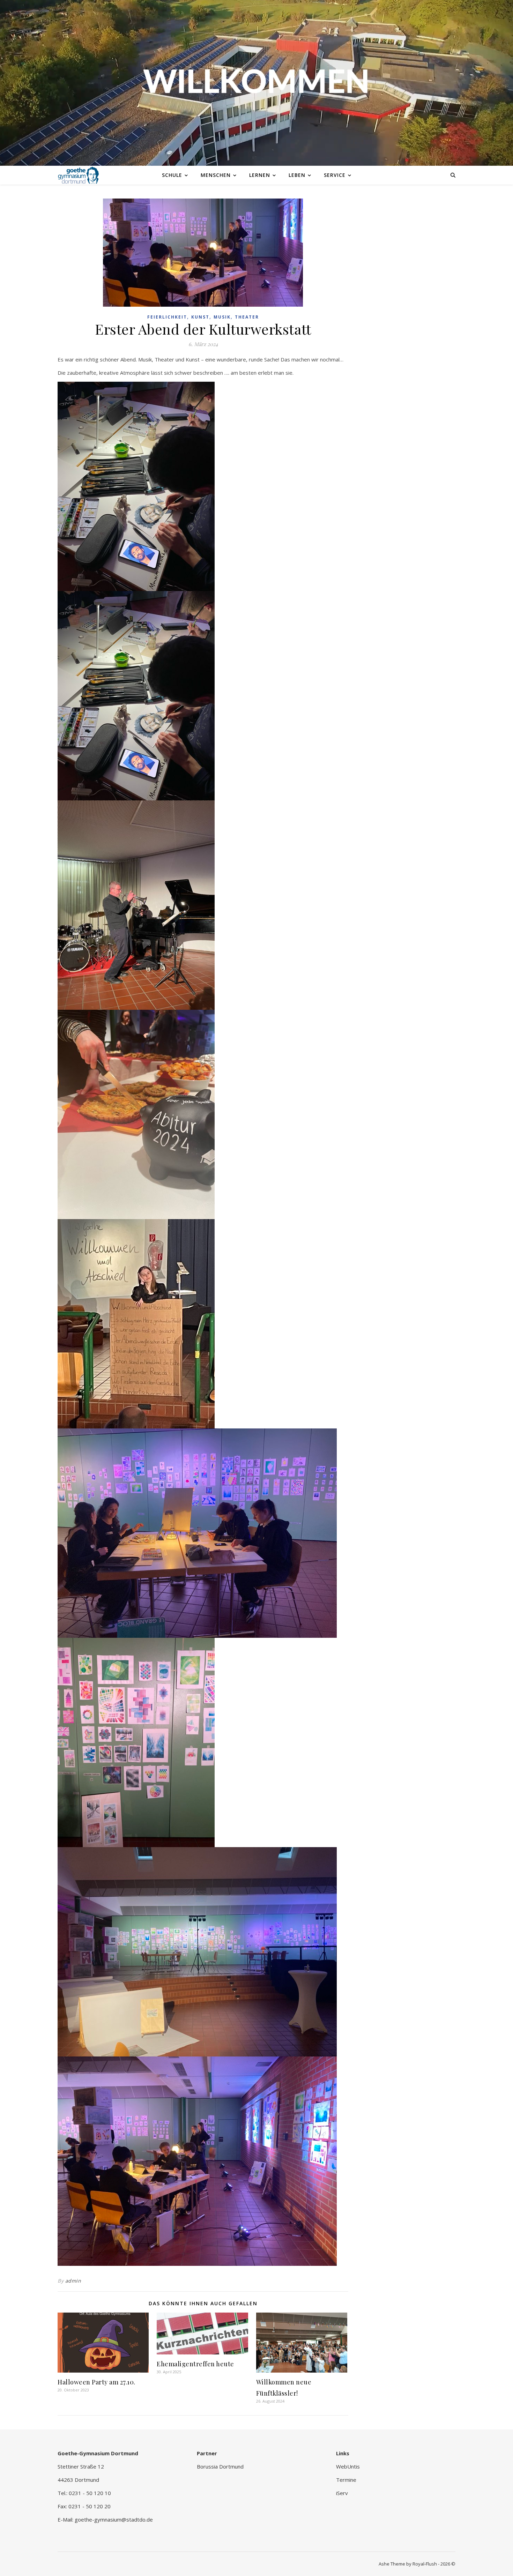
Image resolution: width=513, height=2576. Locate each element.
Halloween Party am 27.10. (96, 2382)
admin (73, 2281)
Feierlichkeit (167, 317)
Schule (172, 175)
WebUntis (348, 2466)
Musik (222, 317)
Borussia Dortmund (220, 2466)
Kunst (200, 317)
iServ (342, 2493)
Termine (346, 2480)
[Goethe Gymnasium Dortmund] (79, 175)
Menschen (216, 175)
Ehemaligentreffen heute (195, 2364)
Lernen (260, 175)
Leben (297, 175)
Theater (247, 317)
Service (335, 175)
